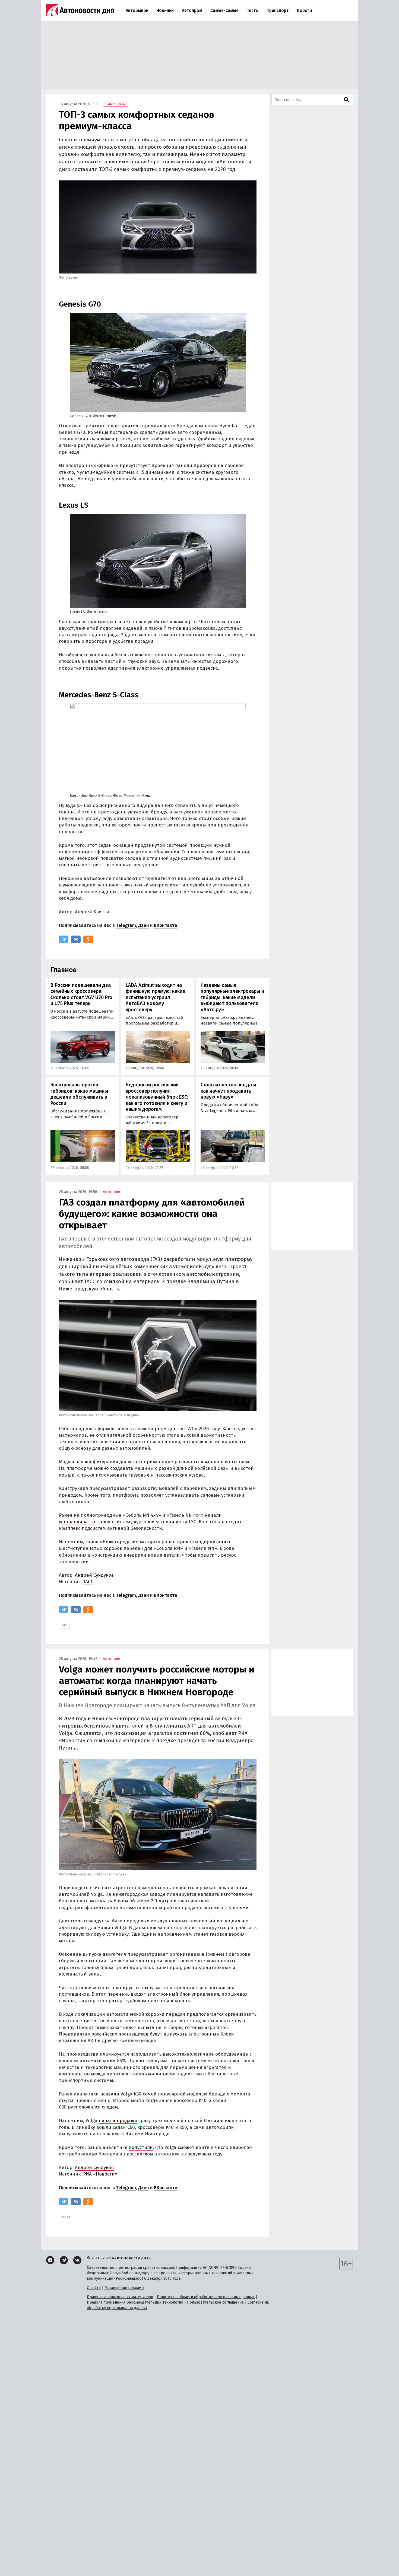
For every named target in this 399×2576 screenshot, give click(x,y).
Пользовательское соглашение (215, 2302)
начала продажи (118, 2121)
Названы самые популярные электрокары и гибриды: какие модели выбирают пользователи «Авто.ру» (232, 997)
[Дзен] (50, 2260)
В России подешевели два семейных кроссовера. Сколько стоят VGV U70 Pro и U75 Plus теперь (81, 994)
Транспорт (278, 10)
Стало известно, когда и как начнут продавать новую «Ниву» (228, 1091)
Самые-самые (224, 10)
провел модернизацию (204, 1542)
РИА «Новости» (100, 2174)
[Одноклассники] (88, 939)
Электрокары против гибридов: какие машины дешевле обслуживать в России (79, 1094)
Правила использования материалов (120, 2297)
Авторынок (137, 10)
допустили (141, 2147)
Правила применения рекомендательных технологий (135, 2302)
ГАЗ (64, 1625)
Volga (66, 2217)
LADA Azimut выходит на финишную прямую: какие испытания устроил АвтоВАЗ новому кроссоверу (155, 997)
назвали (110, 2094)
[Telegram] (64, 939)
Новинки (165, 10)
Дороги (304, 10)
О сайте (94, 2288)
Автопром (192, 10)
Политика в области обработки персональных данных (206, 2297)
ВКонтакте (166, 925)
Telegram (126, 925)
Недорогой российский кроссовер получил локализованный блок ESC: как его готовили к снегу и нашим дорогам (157, 1097)
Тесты (253, 10)
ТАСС (88, 1582)
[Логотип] (80, 10)
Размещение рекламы (124, 2288)
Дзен (144, 925)
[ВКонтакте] (76, 939)
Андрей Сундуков (94, 1575)
